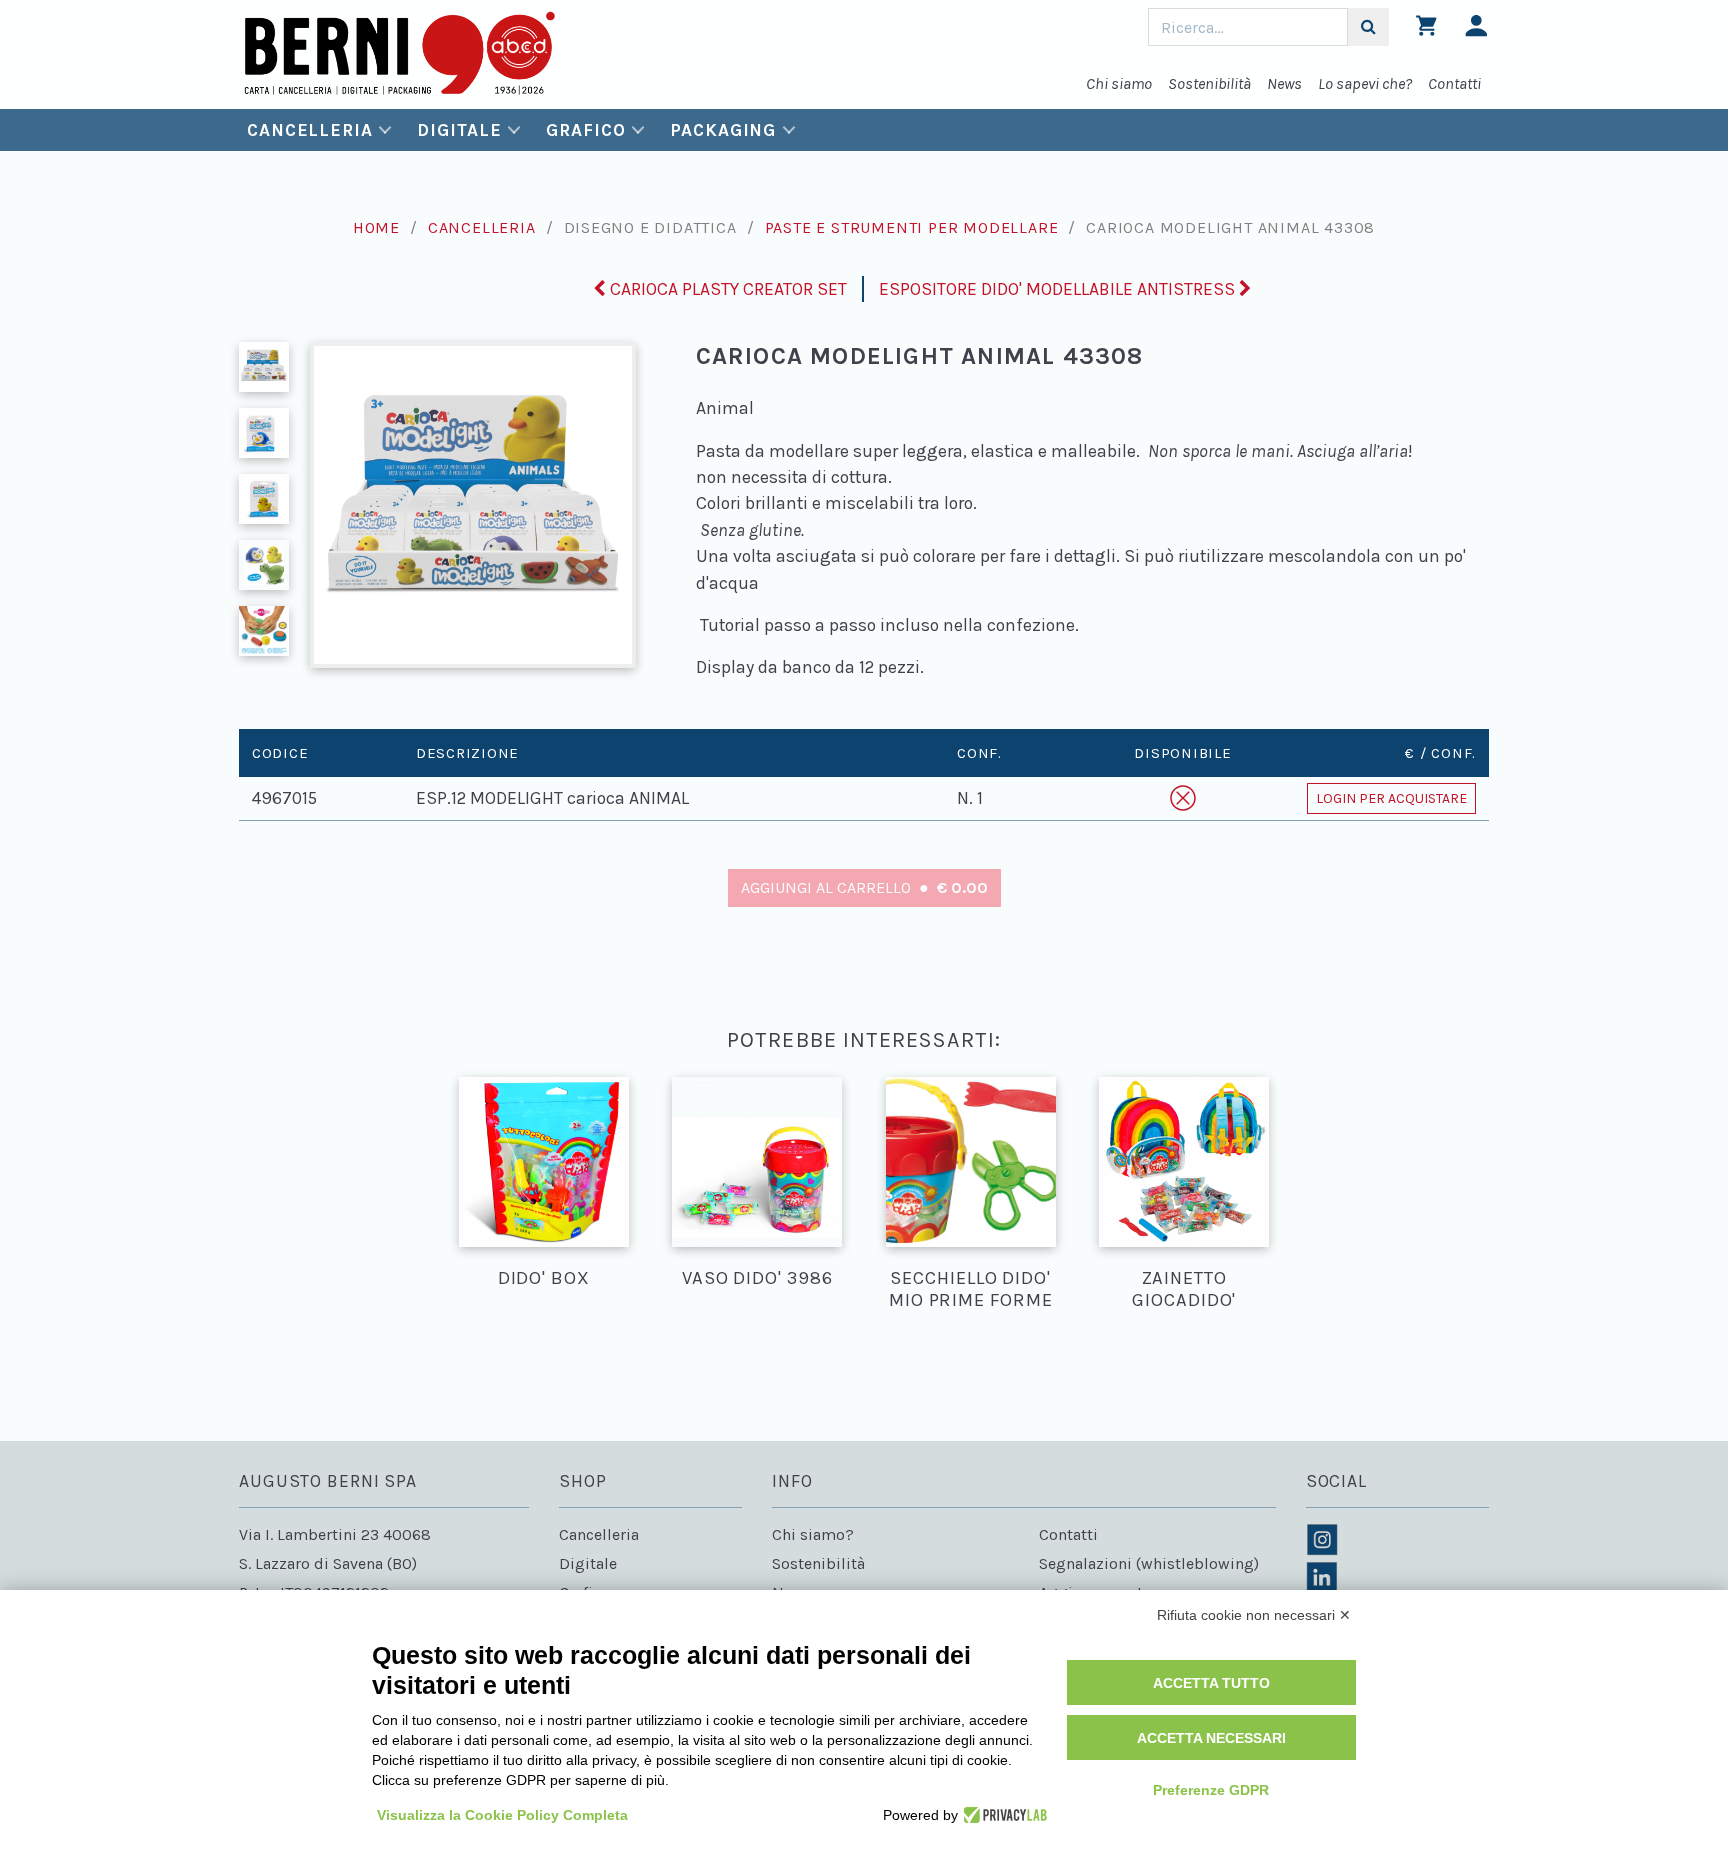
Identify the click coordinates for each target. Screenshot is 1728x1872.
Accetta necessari (1211, 1738)
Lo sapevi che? (1365, 83)
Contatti (1454, 83)
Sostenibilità (1209, 83)
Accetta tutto (1211, 1683)
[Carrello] (1426, 30)
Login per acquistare (1391, 798)
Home (376, 227)
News (1284, 83)
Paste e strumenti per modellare (912, 227)
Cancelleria (310, 130)
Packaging (723, 130)
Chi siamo (1119, 83)
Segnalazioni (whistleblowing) (1149, 1563)
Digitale (459, 130)
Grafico (585, 130)
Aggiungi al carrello (864, 887)
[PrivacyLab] (1002, 1815)
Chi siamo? (813, 1534)
